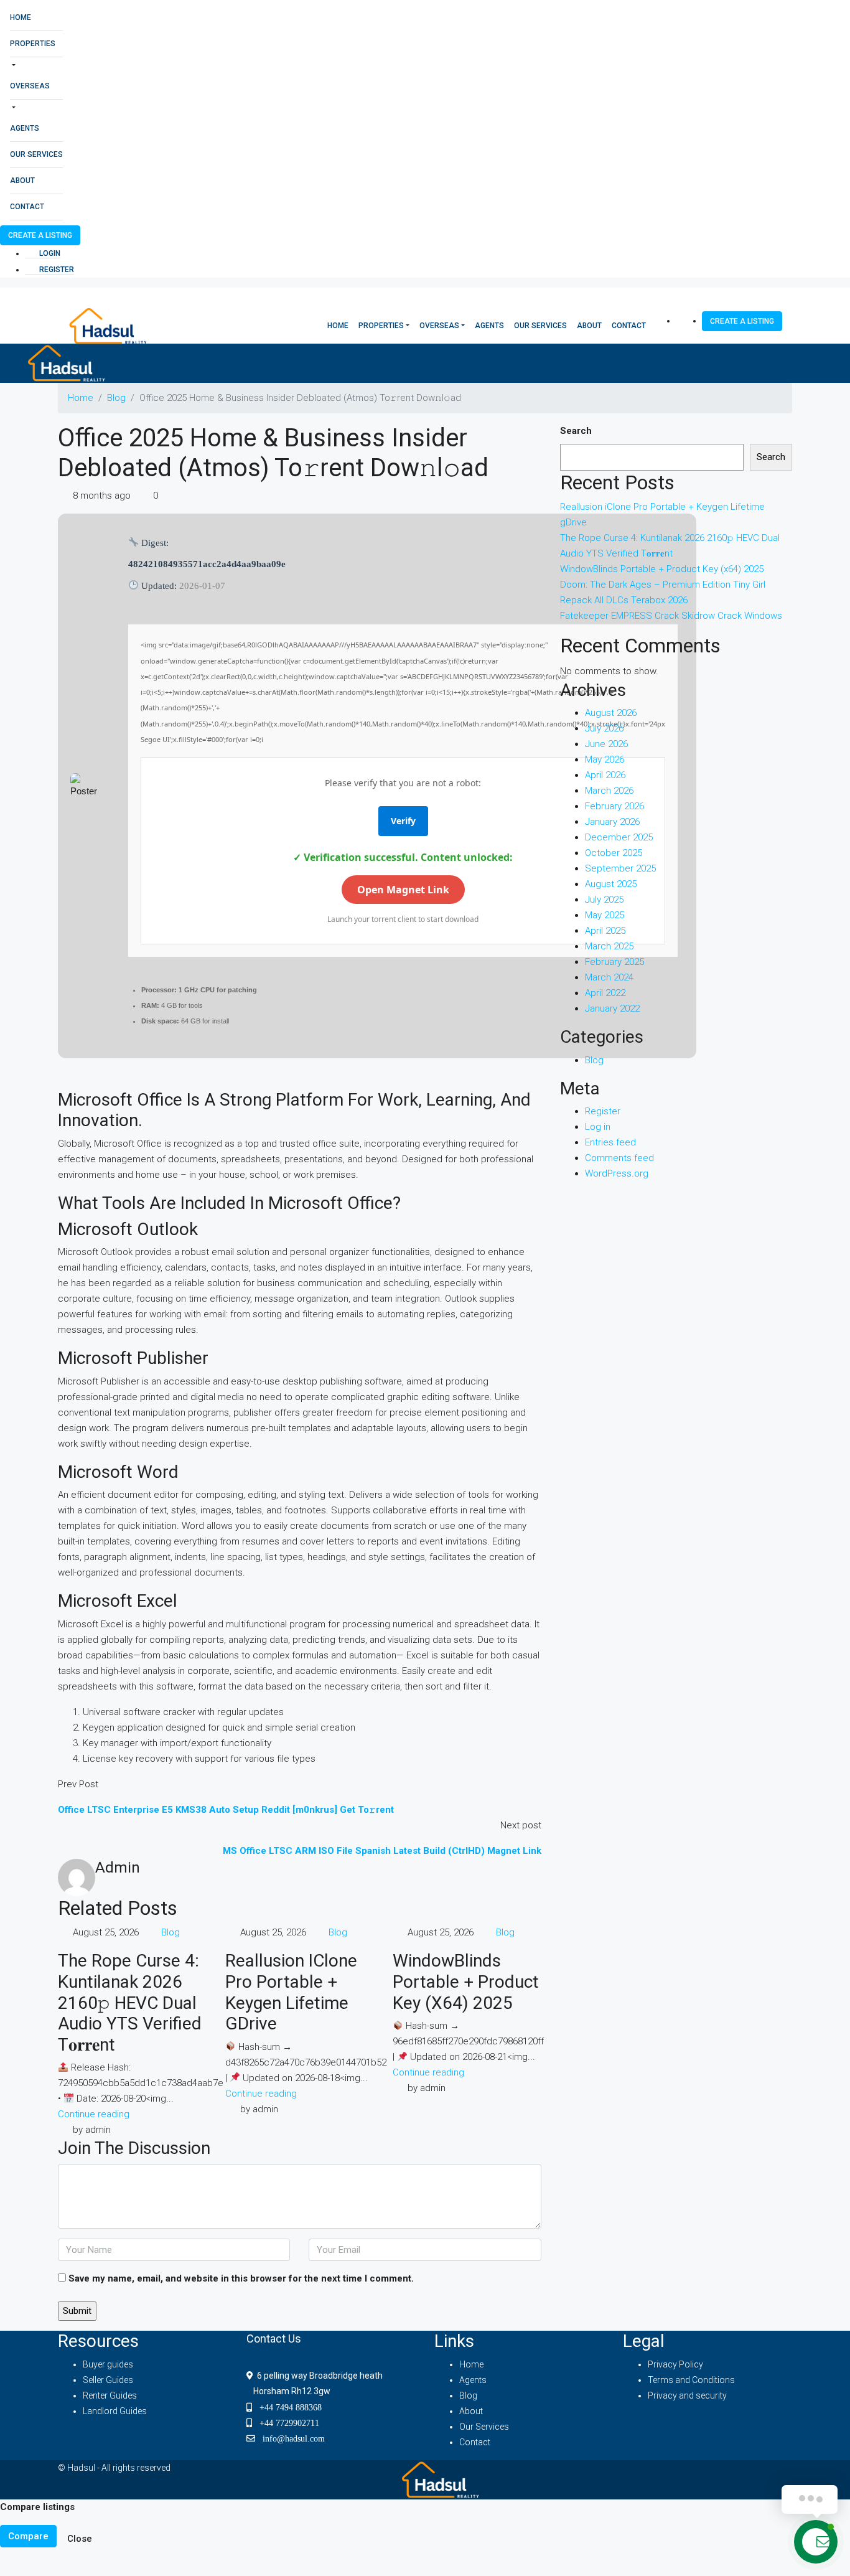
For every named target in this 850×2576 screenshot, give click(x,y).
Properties (33, 44)
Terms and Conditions (691, 2380)
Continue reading (94, 2114)
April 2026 (605, 775)
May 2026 (605, 759)
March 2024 (609, 977)
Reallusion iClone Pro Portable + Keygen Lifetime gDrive (291, 1992)
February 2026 (614, 806)
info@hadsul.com (291, 2438)
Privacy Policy (675, 2364)
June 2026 (606, 744)
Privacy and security (687, 2395)
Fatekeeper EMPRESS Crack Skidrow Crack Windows (671, 616)
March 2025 (609, 946)
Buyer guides (108, 2364)
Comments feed (619, 1158)
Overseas (30, 86)
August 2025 (611, 884)
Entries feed (610, 1142)
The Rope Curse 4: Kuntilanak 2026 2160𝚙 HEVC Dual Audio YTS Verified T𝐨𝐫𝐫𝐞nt (130, 2002)
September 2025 (620, 868)
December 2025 (619, 837)
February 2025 (614, 962)
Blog (116, 398)
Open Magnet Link (403, 890)
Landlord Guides (115, 2411)
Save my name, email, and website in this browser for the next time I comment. (241, 2278)
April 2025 (605, 931)
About (22, 181)
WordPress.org (617, 1173)
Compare (28, 2536)
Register (56, 270)
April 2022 (605, 993)
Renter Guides (110, 2395)
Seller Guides (108, 2380)
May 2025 (605, 915)
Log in (598, 1127)
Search (576, 431)
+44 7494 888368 (287, 2407)
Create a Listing (40, 235)
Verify (403, 821)
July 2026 (604, 728)
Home (21, 17)
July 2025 (604, 900)
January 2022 (612, 1008)
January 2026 (612, 822)
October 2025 (614, 853)
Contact (27, 207)
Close (80, 2539)
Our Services (36, 154)
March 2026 (609, 791)
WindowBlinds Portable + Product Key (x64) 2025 (466, 1981)
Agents (25, 128)
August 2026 (611, 713)
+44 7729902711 (286, 2423)
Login (49, 253)
